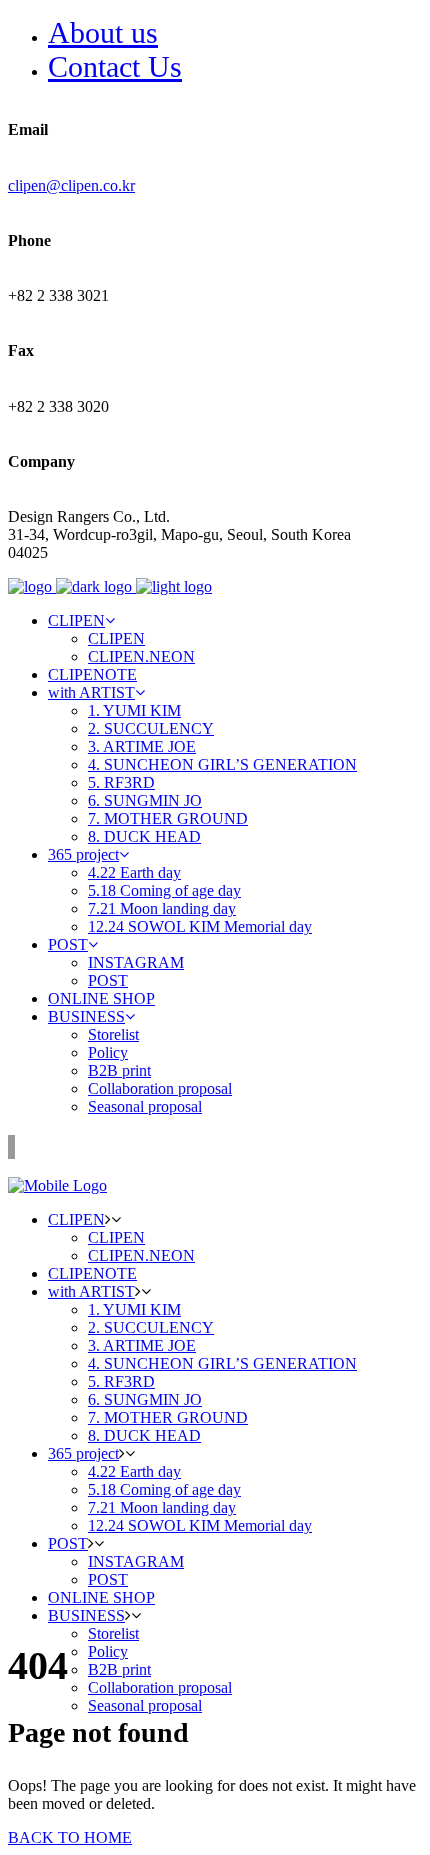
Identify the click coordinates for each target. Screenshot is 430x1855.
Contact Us (115, 66)
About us (103, 32)
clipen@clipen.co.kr (71, 185)
